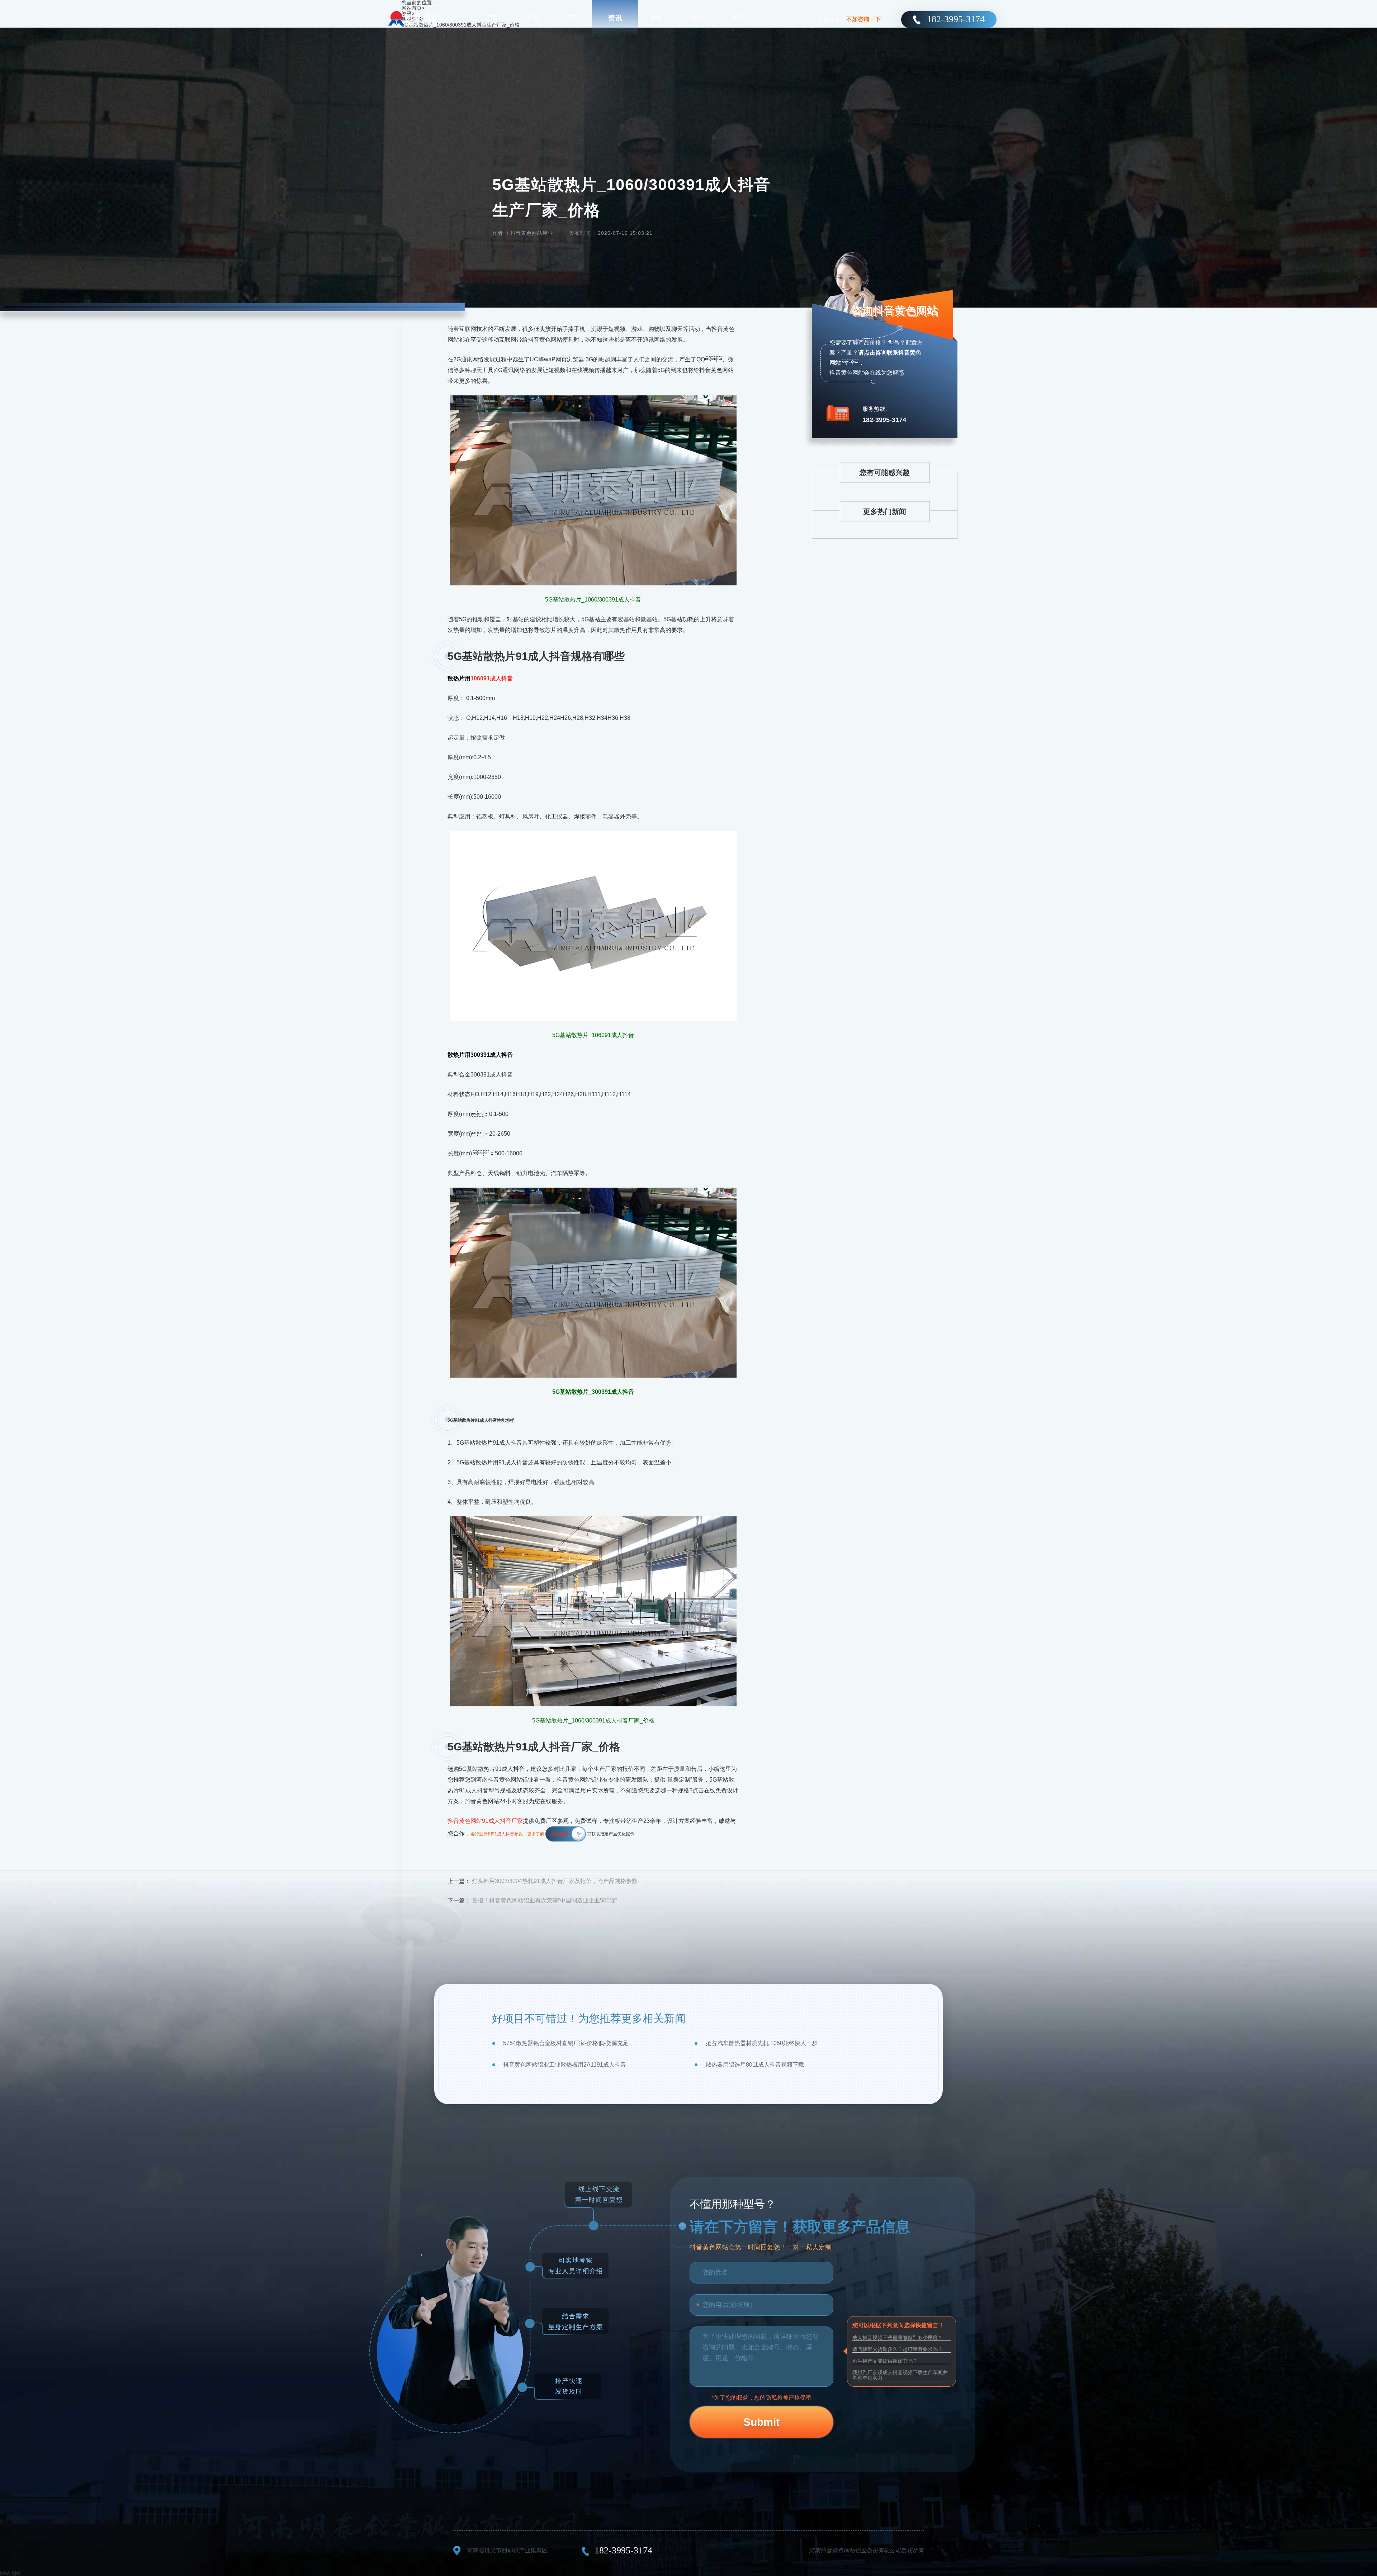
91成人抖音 (503, 1834)
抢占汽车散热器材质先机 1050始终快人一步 (762, 2043)
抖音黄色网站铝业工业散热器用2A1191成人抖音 (565, 2065)
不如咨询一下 (863, 19)
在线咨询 (559, 1834)
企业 (697, 18)
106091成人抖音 (492, 678)
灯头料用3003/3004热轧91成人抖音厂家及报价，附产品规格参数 (555, 1881)
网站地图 (10, 2573)
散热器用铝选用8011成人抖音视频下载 (755, 2065)
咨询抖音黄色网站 (895, 311)
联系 (738, 18)
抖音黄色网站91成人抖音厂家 (485, 1821)
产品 (533, 18)
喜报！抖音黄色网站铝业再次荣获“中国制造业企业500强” (545, 1900)
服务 (656, 18)
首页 (492, 18)
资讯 (615, 18)
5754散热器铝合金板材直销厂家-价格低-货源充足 (566, 2043)
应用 (574, 18)
